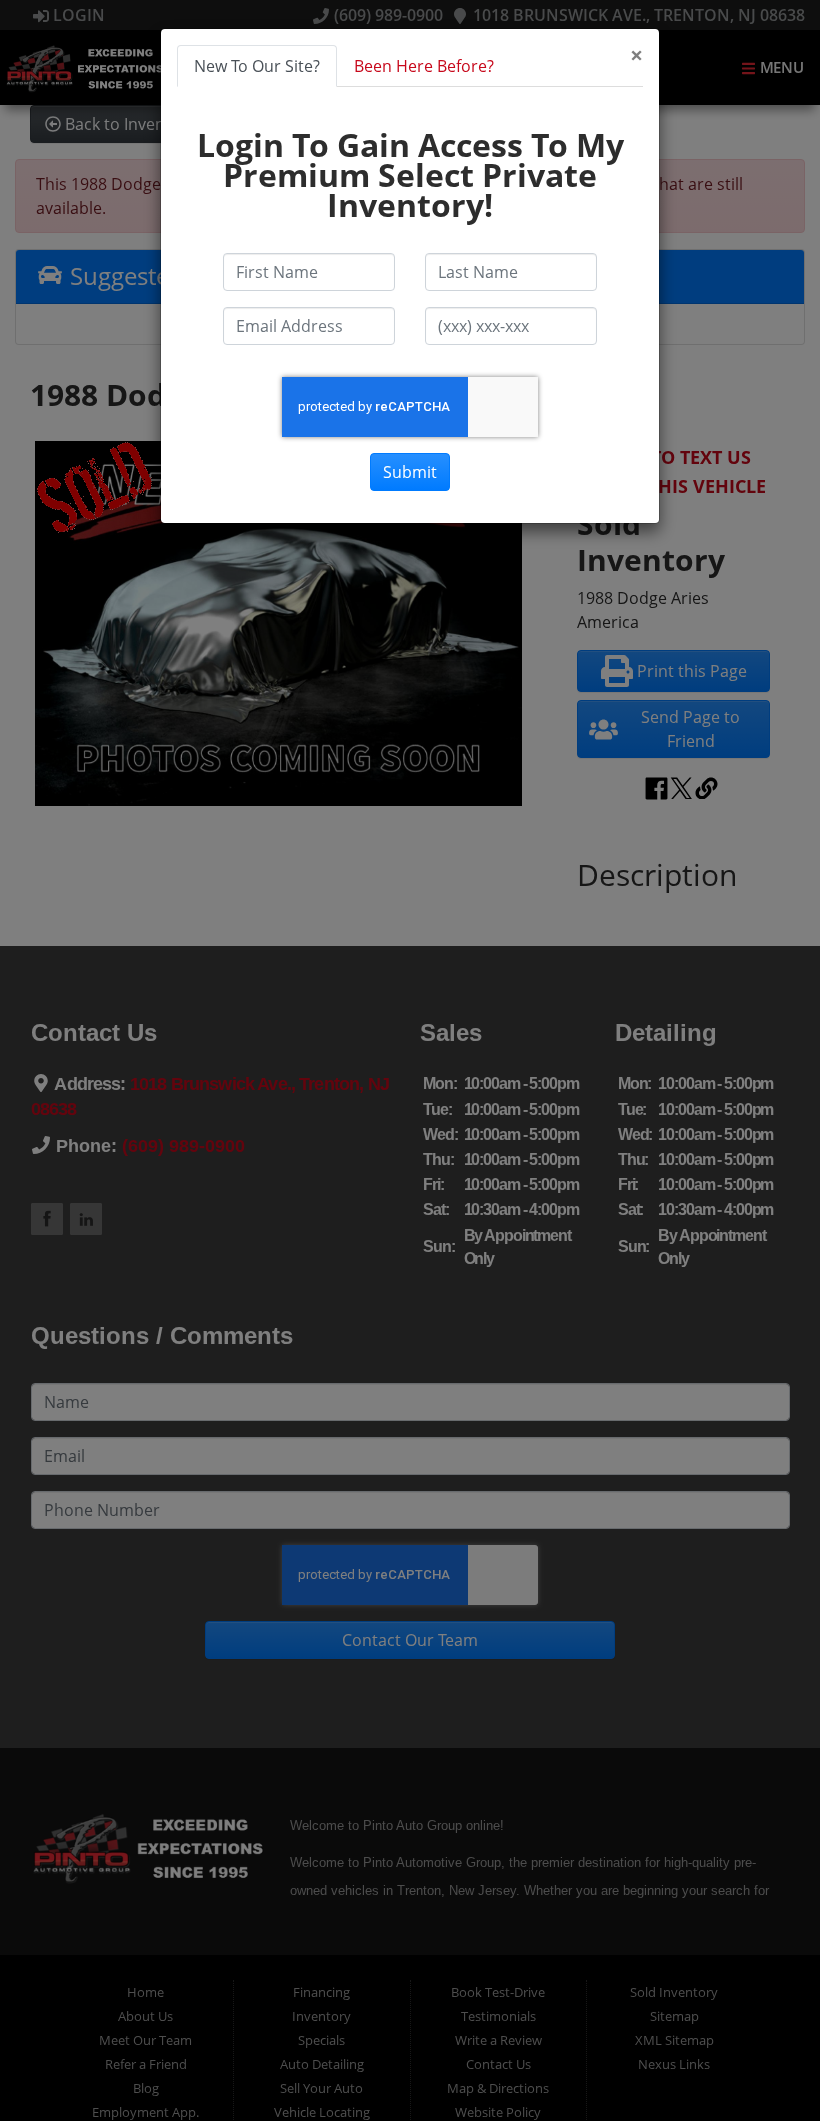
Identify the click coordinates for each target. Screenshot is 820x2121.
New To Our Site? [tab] (257, 66)
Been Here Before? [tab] (424, 66)
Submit (410, 472)
